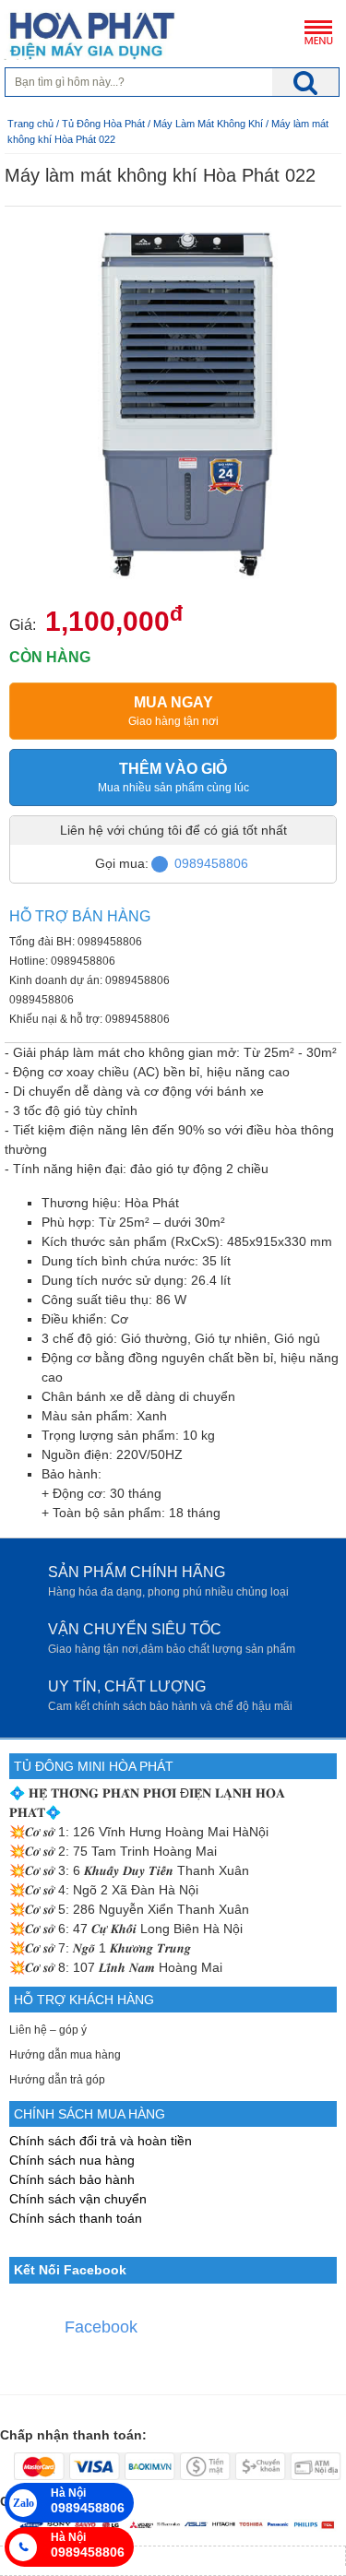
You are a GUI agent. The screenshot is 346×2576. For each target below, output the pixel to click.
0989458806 (211, 863)
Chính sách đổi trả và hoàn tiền (101, 2141)
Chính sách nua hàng (72, 2160)
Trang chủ (30, 124)
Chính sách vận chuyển (78, 2199)
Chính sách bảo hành (72, 2179)
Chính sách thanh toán (76, 2218)
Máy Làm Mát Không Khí (209, 124)
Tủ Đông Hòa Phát (103, 124)
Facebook (101, 2327)
